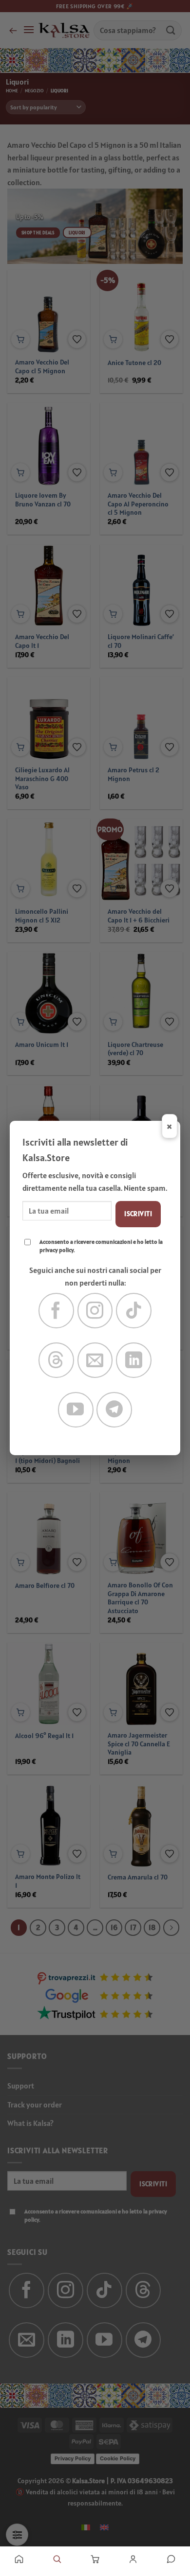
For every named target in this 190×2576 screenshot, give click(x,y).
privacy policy (57, 1250)
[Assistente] (171, 2559)
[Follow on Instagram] (95, 1311)
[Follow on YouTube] (76, 1410)
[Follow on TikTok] (134, 1311)
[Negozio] (57, 2559)
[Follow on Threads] (56, 1360)
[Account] (133, 2559)
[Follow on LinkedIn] (134, 1360)
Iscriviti (138, 1214)
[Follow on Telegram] (114, 1410)
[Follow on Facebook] (56, 1311)
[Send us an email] (95, 1360)
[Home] (19, 2559)
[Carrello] (95, 2559)
